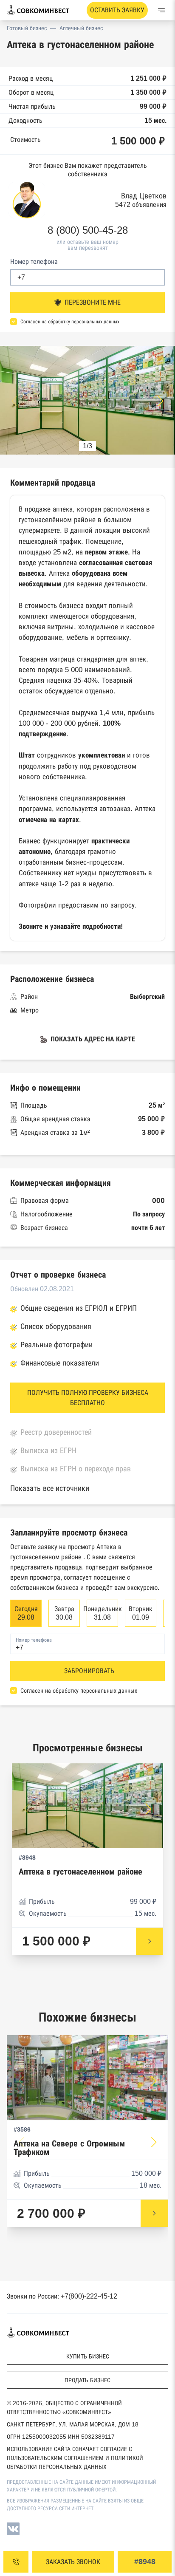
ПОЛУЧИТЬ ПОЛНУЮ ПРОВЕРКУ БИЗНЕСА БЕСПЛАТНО (88, 1398)
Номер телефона (34, 262)
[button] (161, 401)
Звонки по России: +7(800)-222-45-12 (62, 2296)
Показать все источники (50, 1488)
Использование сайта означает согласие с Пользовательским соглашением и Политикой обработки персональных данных (75, 2458)
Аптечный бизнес (81, 28)
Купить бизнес (88, 2356)
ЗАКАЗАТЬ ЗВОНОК (73, 2562)
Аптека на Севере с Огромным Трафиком (69, 2148)
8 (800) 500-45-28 (88, 230)
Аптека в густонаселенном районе (80, 1872)
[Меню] (161, 10)
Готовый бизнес (27, 28)
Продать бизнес (87, 2380)
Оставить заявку (117, 10)
